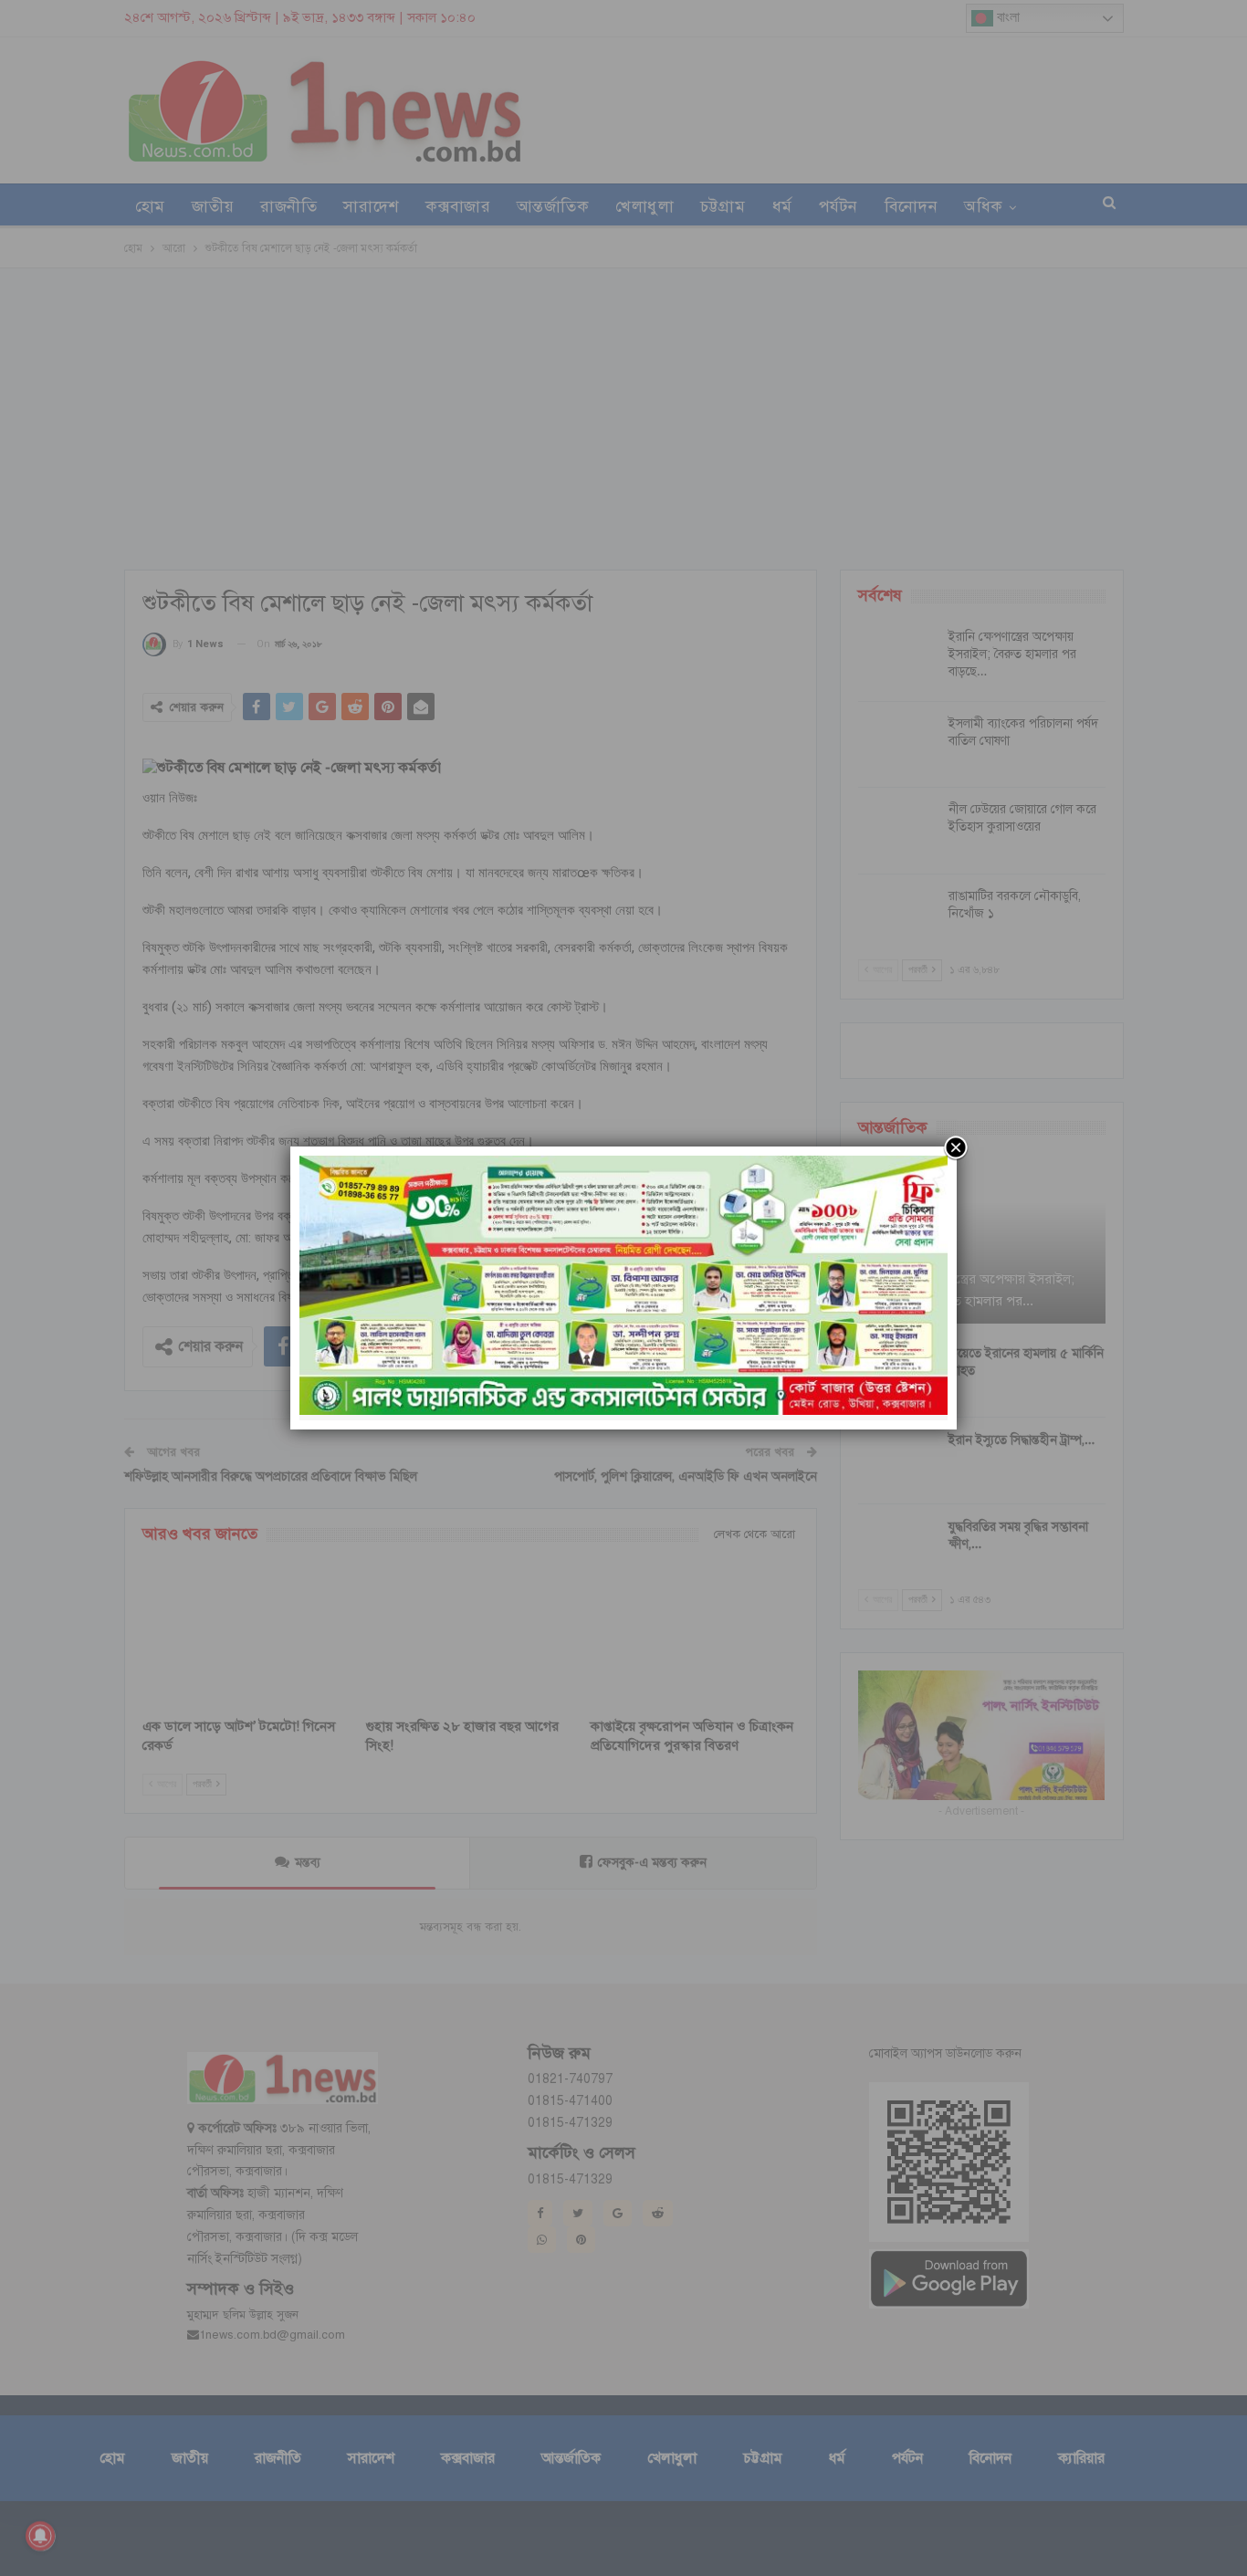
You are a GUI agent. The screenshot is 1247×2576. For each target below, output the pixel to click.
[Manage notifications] (40, 2536)
